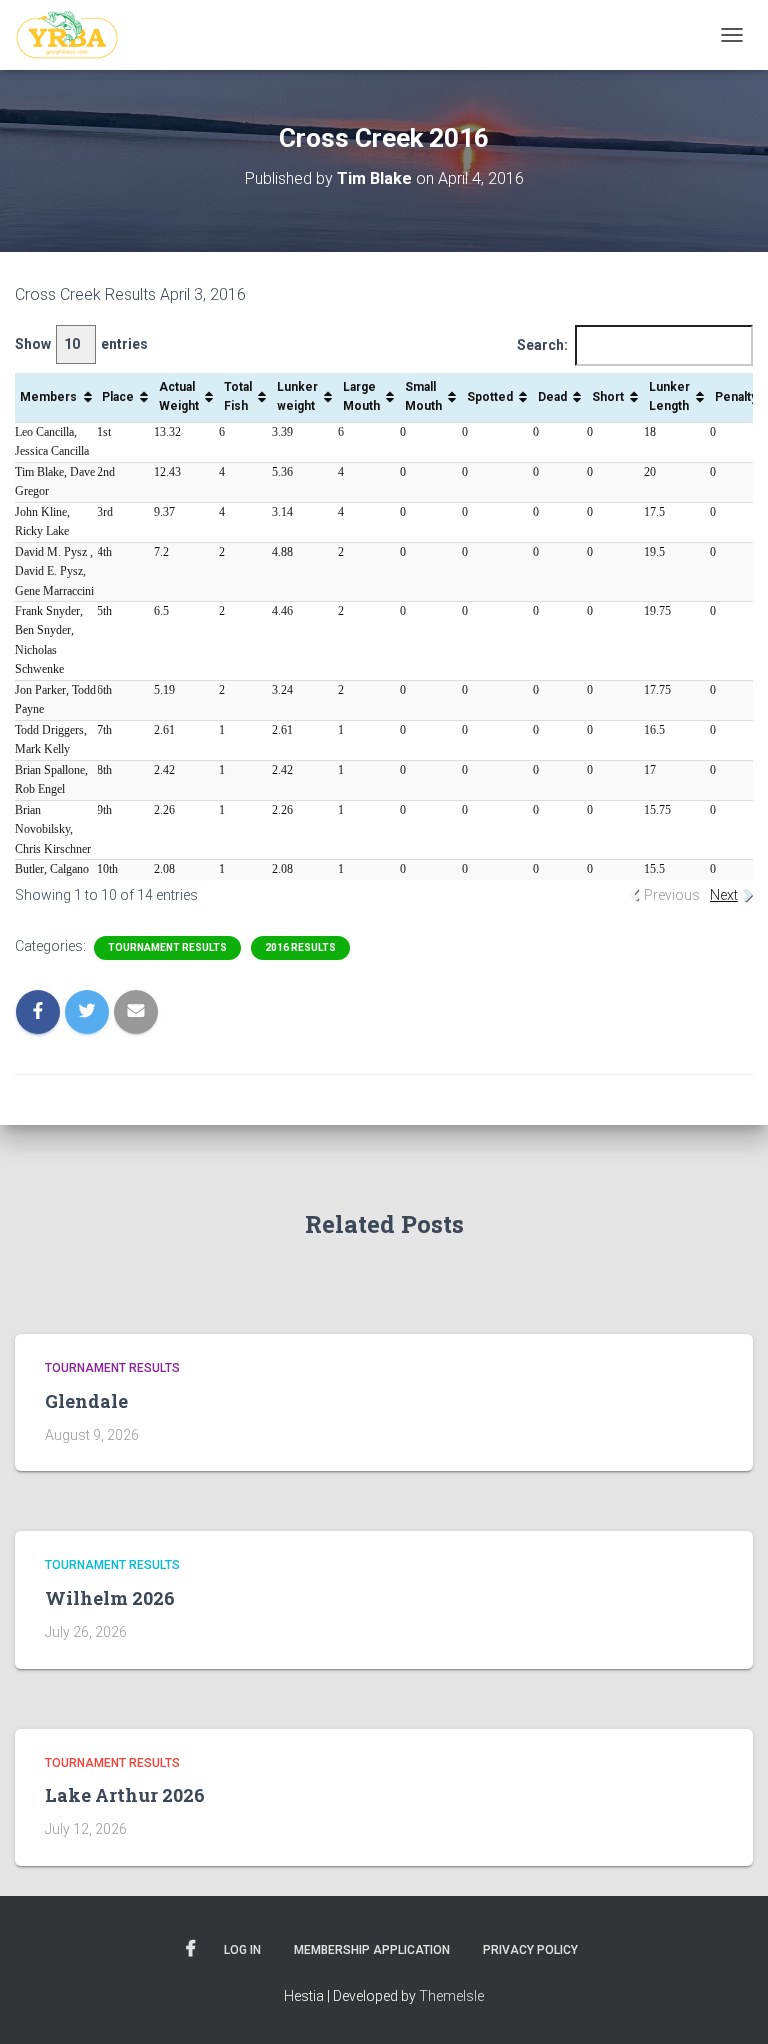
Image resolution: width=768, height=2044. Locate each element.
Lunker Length (669, 396)
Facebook (191, 1949)
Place (118, 397)
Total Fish (238, 396)
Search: (542, 345)
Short (608, 397)
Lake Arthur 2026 (125, 1795)
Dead (552, 397)
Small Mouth (423, 396)
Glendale (86, 1401)
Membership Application (372, 1950)
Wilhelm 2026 (110, 1598)
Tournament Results (167, 947)
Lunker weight (297, 396)
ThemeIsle (451, 1996)
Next (724, 895)
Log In (242, 1950)
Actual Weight (179, 396)
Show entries (81, 344)
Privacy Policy (530, 1950)
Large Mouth (361, 396)
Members (48, 397)
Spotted (490, 397)
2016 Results (300, 947)
